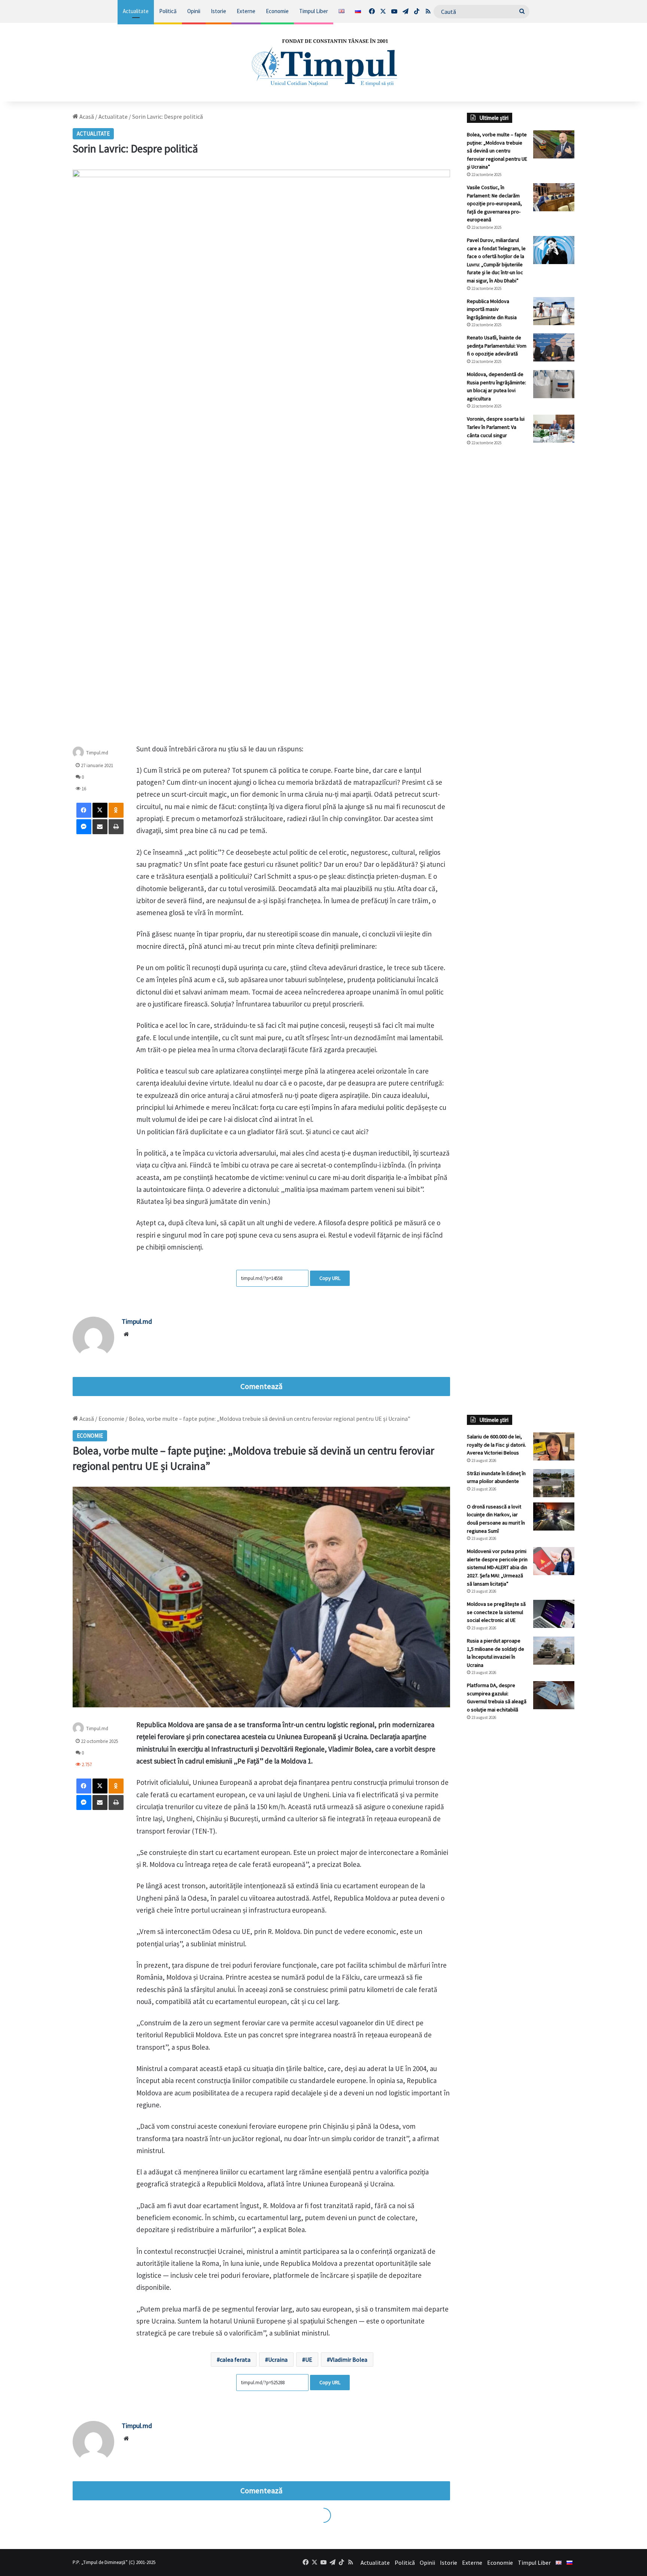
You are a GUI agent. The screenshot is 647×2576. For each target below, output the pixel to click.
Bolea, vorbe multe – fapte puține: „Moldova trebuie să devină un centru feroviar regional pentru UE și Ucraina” (497, 151)
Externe (246, 11)
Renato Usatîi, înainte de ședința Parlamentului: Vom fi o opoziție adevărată (497, 346)
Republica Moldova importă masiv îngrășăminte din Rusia (492, 309)
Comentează (261, 1386)
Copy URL (330, 1278)
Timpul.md (137, 1321)
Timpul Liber (314, 11)
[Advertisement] (521, 577)
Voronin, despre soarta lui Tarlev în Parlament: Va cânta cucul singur (496, 427)
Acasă (86, 116)
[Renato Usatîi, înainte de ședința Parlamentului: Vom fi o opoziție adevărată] (554, 347)
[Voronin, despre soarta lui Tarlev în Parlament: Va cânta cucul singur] (554, 429)
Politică (168, 11)
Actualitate (136, 11)
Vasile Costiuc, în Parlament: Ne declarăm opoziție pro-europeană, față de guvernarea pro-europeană (494, 203)
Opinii (194, 11)
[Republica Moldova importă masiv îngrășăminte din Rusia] (554, 311)
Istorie (218, 11)
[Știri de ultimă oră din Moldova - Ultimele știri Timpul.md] (323, 62)
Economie (277, 11)
